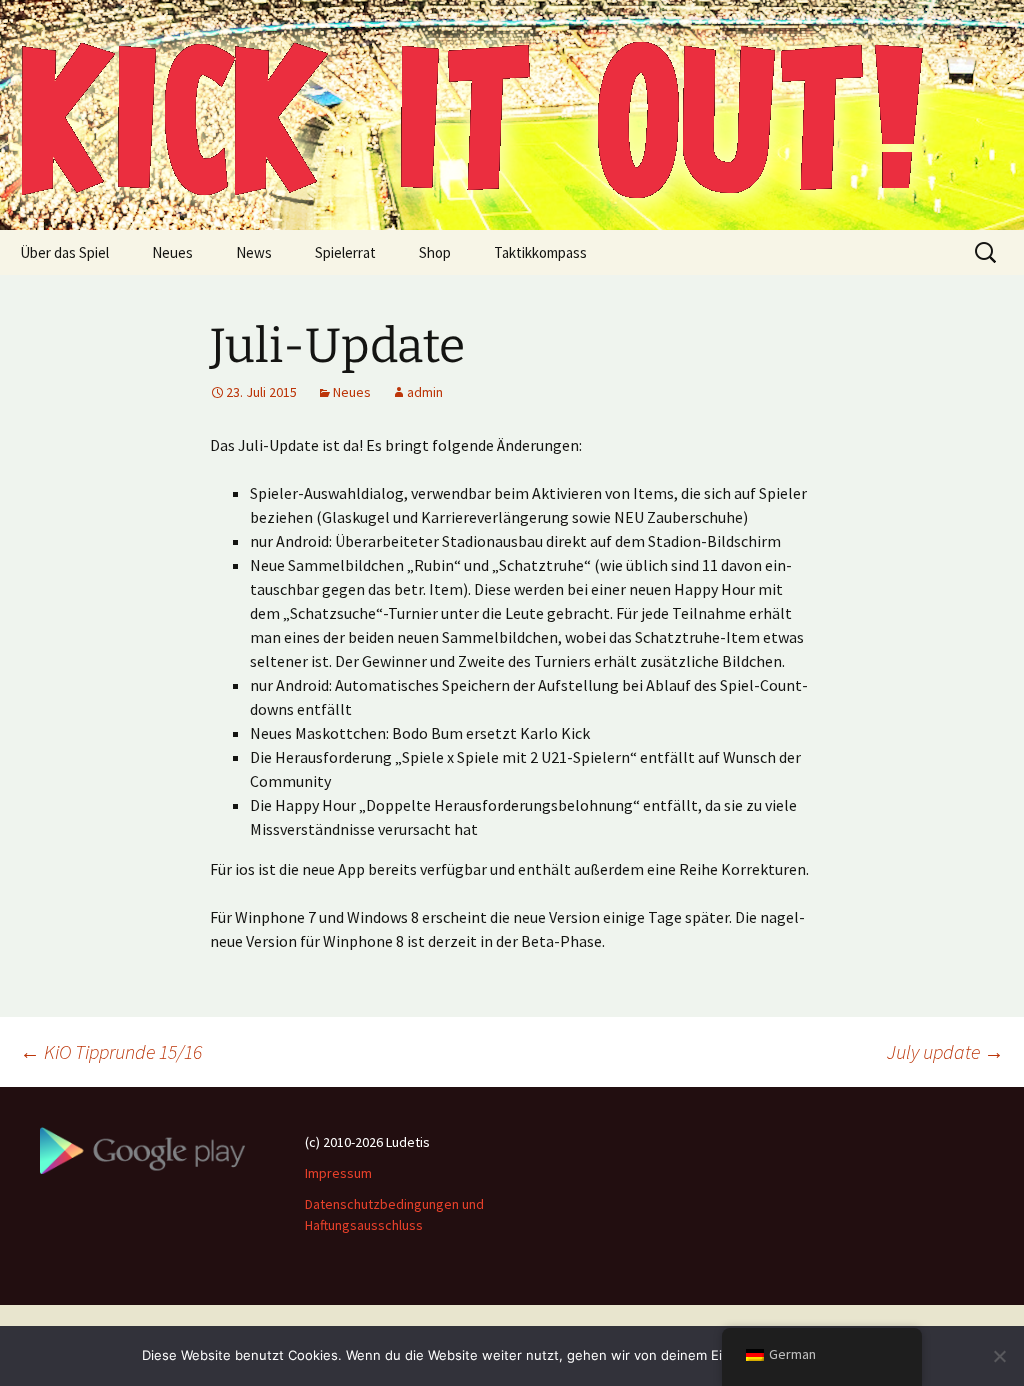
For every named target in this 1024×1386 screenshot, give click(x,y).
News (254, 252)
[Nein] (999, 1356)
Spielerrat (345, 252)
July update (945, 1051)
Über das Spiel (64, 252)
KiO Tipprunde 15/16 (111, 1051)
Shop (435, 252)
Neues (172, 252)
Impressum (338, 1173)
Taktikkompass (540, 252)
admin (425, 392)
